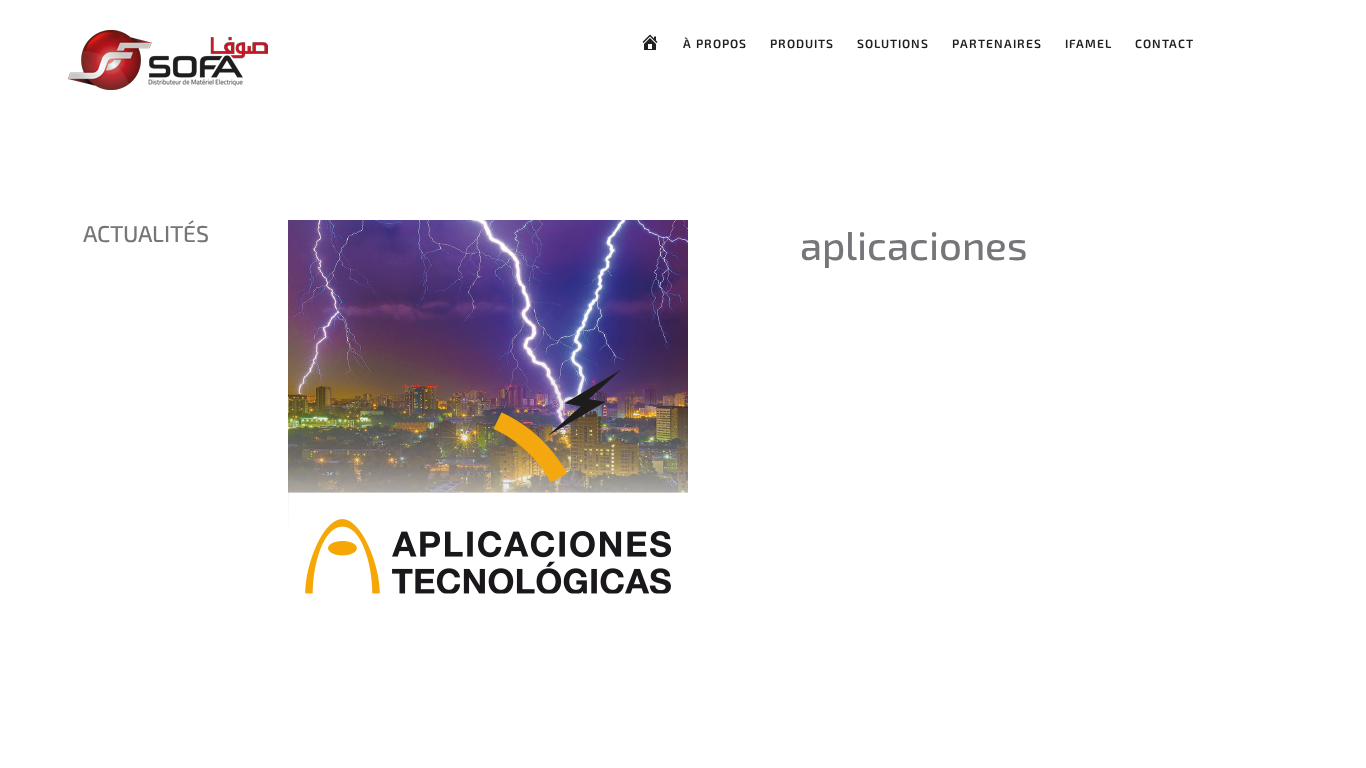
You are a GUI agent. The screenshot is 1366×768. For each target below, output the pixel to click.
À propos (715, 43)
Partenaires (997, 43)
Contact (1164, 43)
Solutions (893, 43)
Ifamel (1088, 43)
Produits (802, 43)
